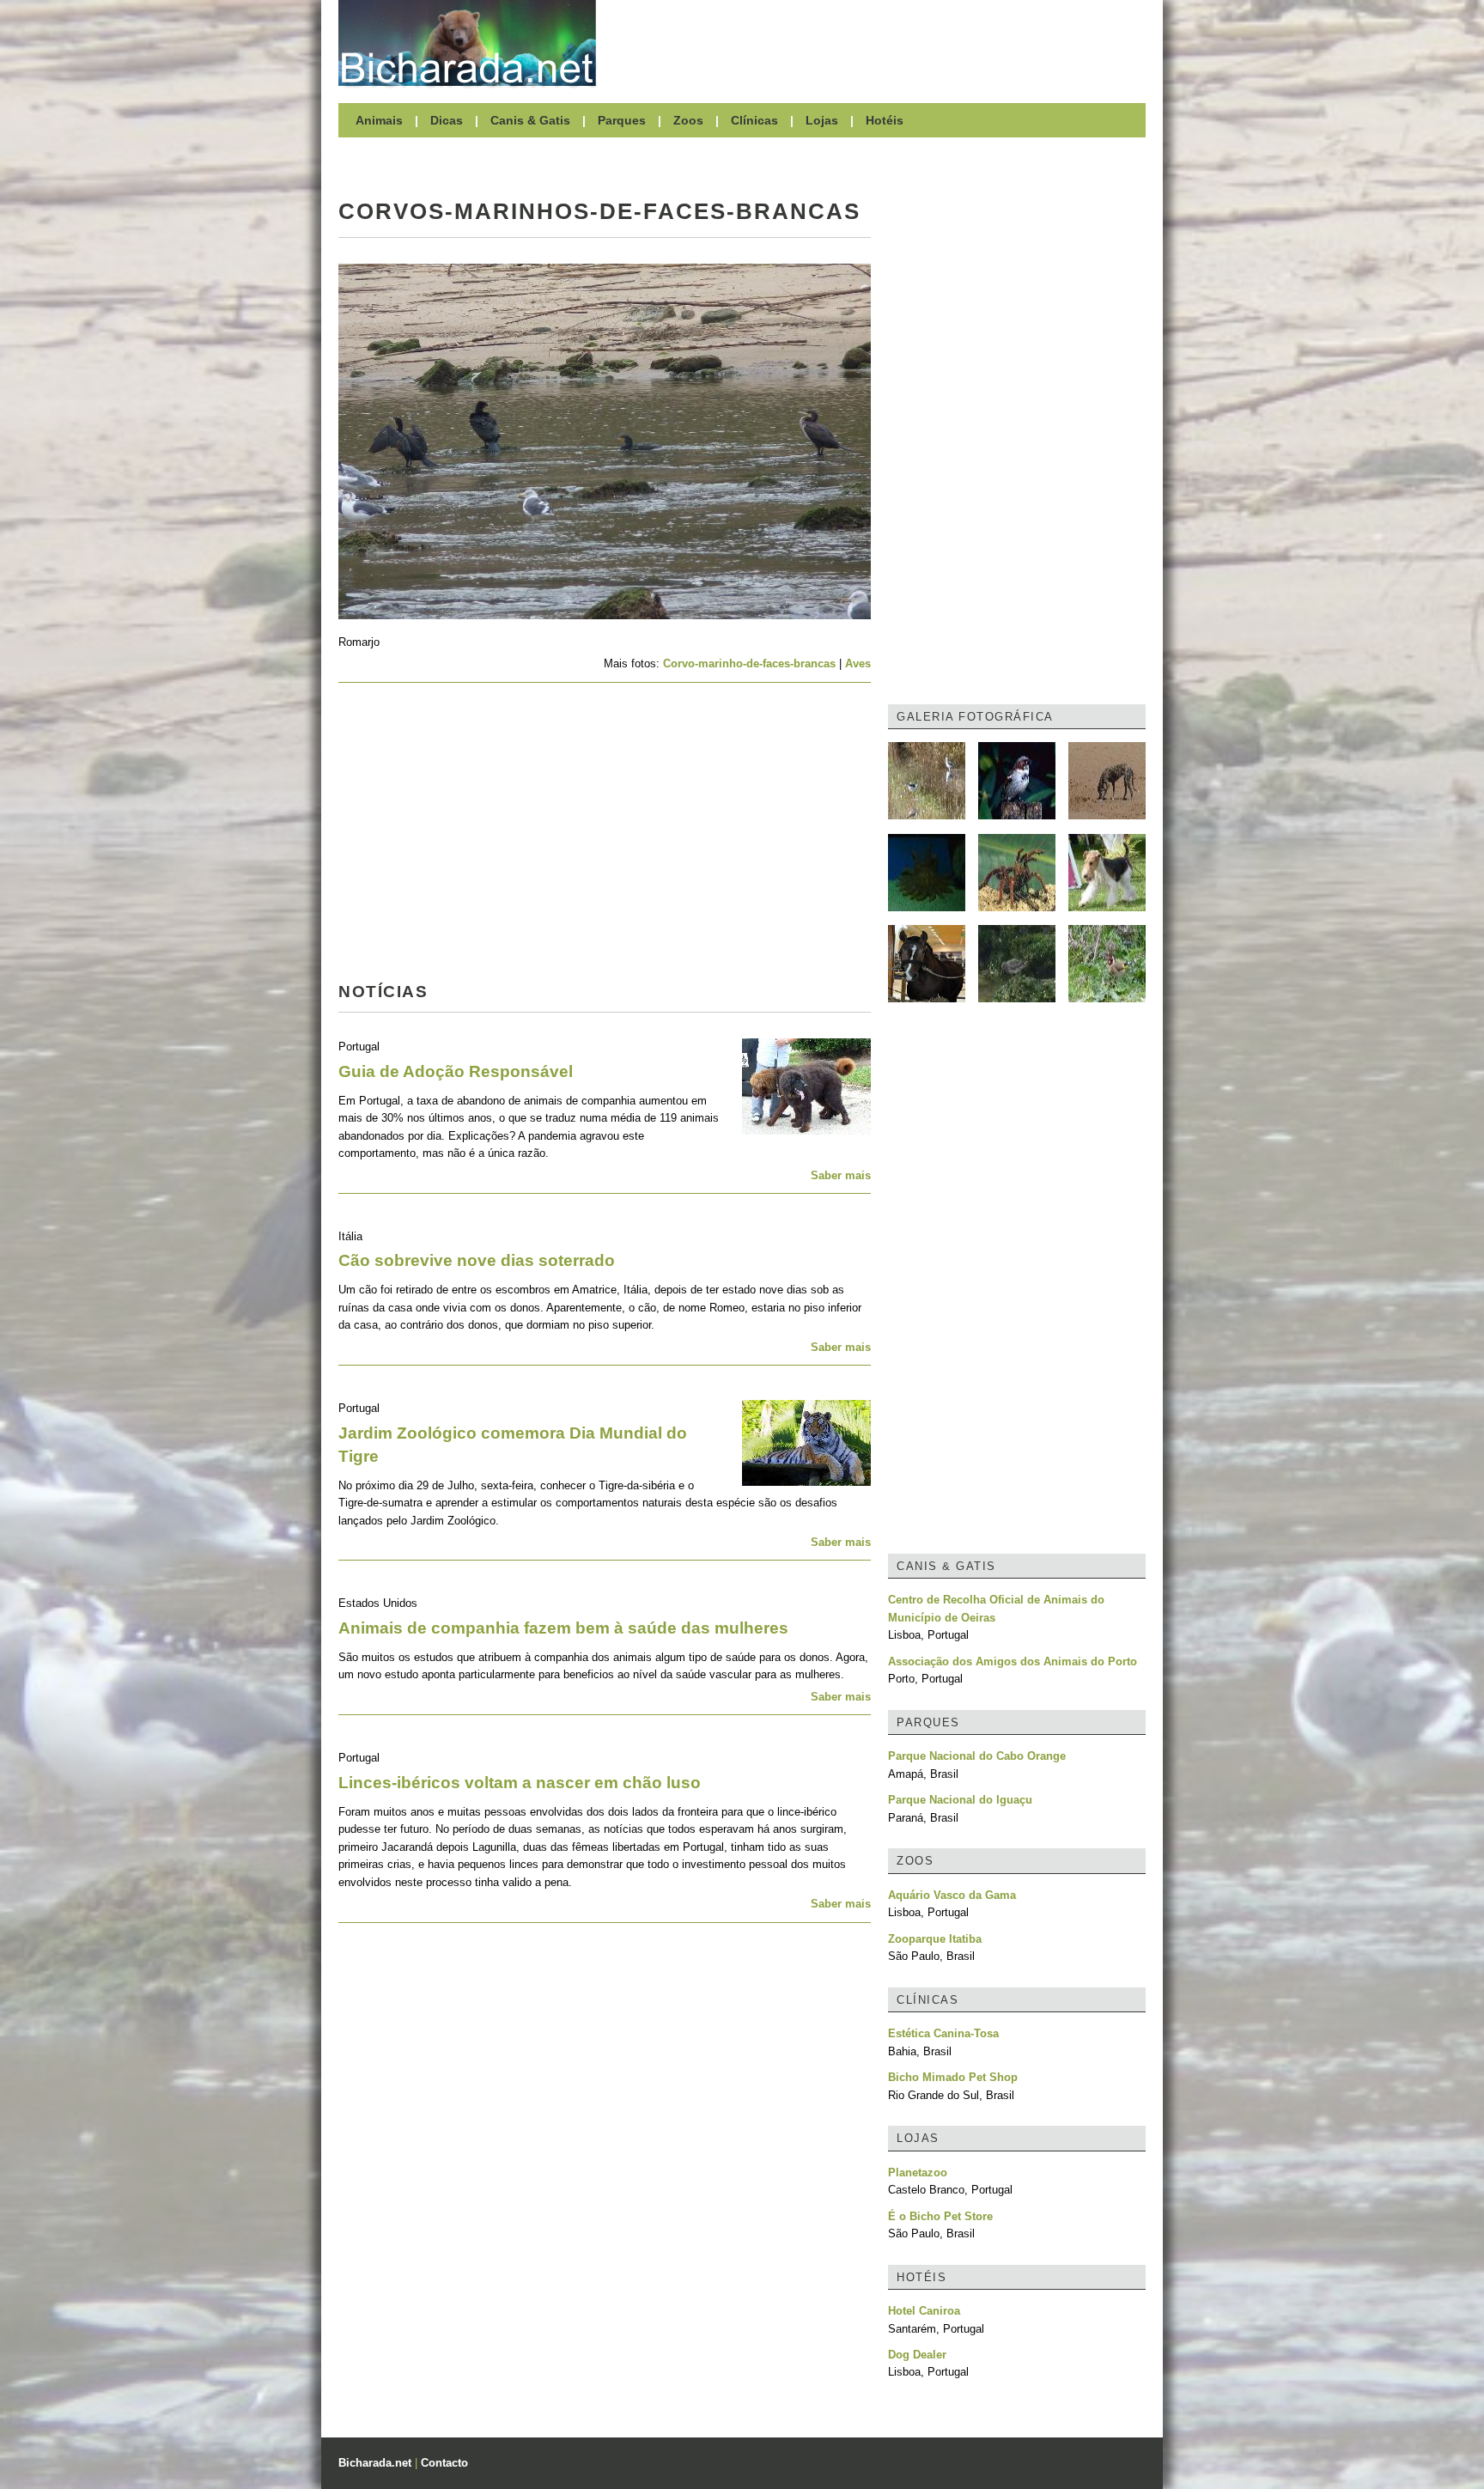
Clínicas (754, 120)
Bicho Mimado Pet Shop (953, 2077)
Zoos (688, 120)
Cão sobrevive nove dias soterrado (477, 1260)
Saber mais (841, 1175)
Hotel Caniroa (924, 2311)
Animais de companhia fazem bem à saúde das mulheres (563, 1628)
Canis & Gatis (530, 120)
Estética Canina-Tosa (943, 2033)
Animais (379, 120)
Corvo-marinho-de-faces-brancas (749, 663)
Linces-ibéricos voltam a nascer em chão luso (520, 1783)
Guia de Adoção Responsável (456, 1071)
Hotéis (885, 120)
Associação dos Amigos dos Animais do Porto (1013, 1661)
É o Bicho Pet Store (940, 2216)
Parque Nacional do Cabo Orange (977, 1756)
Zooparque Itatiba (935, 1939)
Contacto (444, 2463)
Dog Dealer (917, 2355)
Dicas (447, 120)
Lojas (822, 120)
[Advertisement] (879, 43)
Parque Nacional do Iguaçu (960, 1800)
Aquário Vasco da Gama (952, 1895)
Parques (622, 120)
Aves (858, 663)
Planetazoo (918, 2173)
